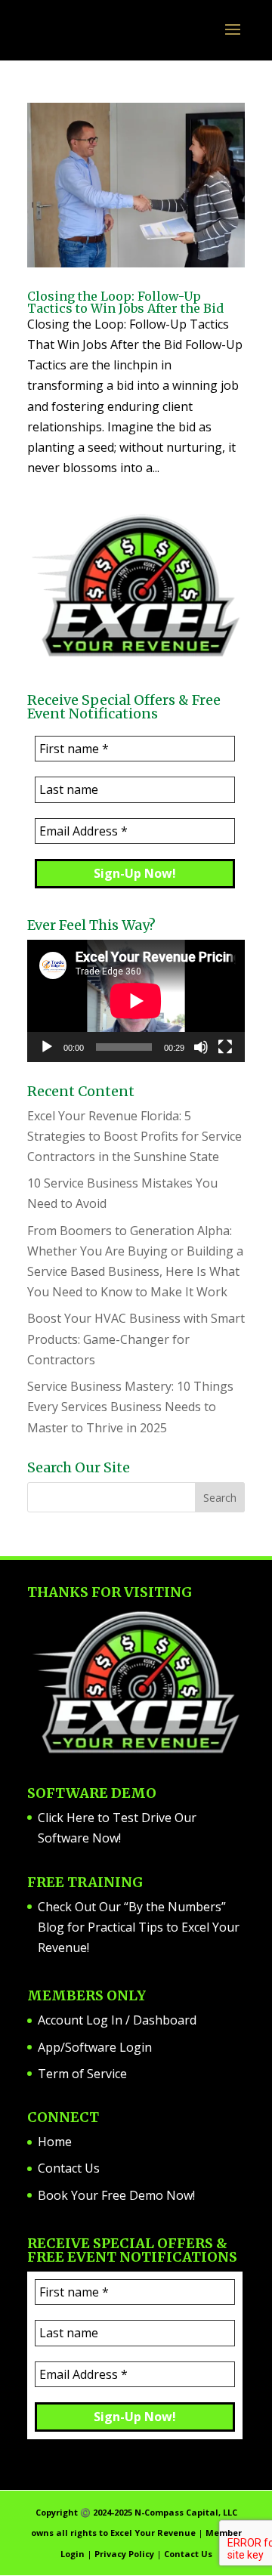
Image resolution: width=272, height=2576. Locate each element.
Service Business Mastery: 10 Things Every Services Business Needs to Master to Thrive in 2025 (130, 1407)
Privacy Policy (124, 2554)
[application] (136, 1001)
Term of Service (82, 2074)
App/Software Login (95, 2047)
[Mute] (201, 1047)
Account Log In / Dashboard (117, 2020)
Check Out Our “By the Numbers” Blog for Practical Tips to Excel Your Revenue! (139, 1927)
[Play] (47, 1047)
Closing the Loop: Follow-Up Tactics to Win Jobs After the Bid (125, 302)
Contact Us (69, 2168)
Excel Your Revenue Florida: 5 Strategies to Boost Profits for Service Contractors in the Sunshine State (134, 1136)
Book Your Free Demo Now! (116, 2195)
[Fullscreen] (225, 1047)
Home (55, 2142)
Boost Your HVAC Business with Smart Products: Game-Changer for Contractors (136, 1339)
